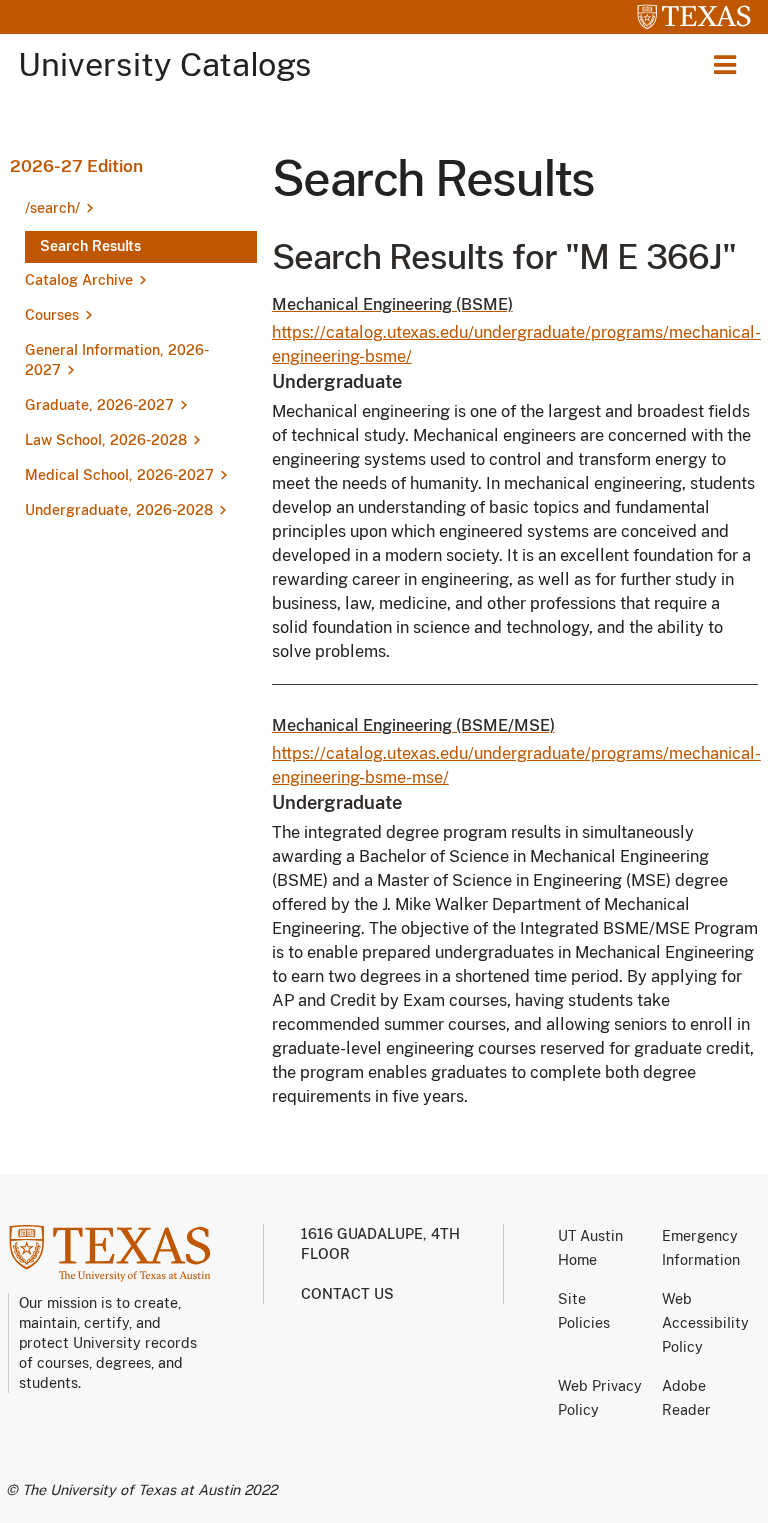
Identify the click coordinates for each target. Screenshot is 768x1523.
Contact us (347, 1294)
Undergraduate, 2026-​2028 (119, 510)
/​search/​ (52, 208)
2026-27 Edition (76, 166)
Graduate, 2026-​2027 (99, 405)
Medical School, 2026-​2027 (119, 475)
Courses (52, 315)
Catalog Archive (79, 280)
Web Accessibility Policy (705, 1323)
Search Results (90, 246)
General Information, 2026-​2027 (117, 360)
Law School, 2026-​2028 (106, 440)
